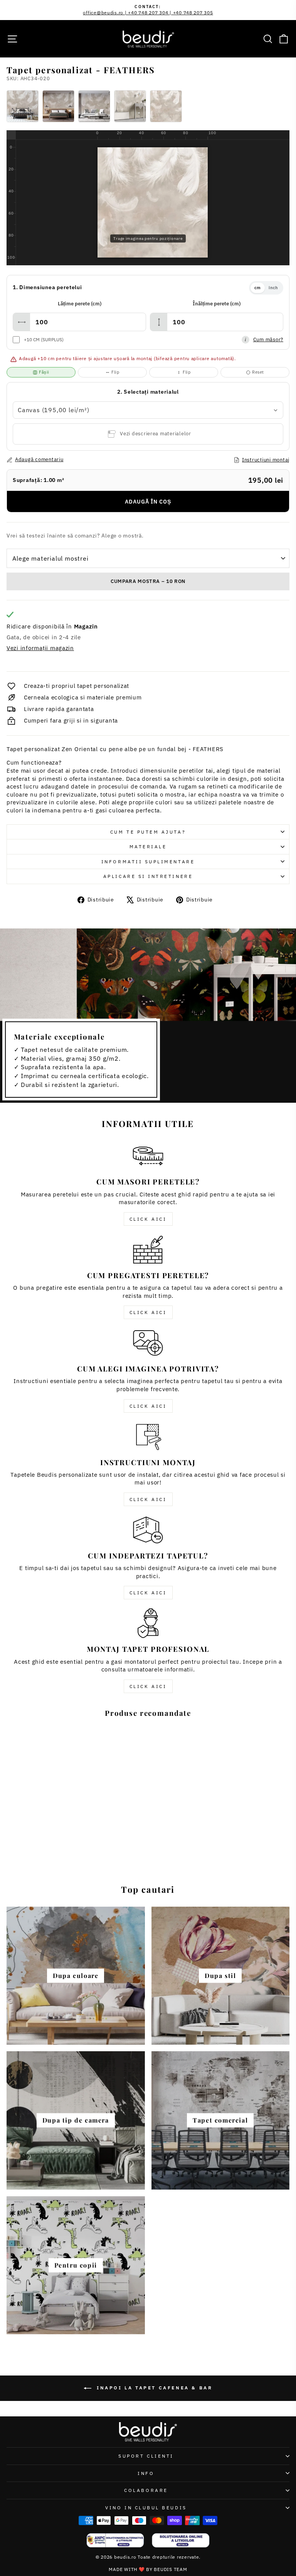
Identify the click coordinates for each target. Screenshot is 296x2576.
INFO (146, 2473)
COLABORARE (146, 2490)
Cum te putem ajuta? (148, 832)
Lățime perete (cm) (80, 304)
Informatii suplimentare (148, 862)
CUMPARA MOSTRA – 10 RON (148, 581)
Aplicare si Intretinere (148, 876)
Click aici (148, 1219)
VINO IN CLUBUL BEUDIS (146, 2508)
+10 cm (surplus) (44, 339)
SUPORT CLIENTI (146, 2456)
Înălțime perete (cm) (217, 304)
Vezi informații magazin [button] (40, 648)
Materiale (148, 847)
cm (258, 288)
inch (273, 288)
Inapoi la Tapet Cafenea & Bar (154, 2388)
